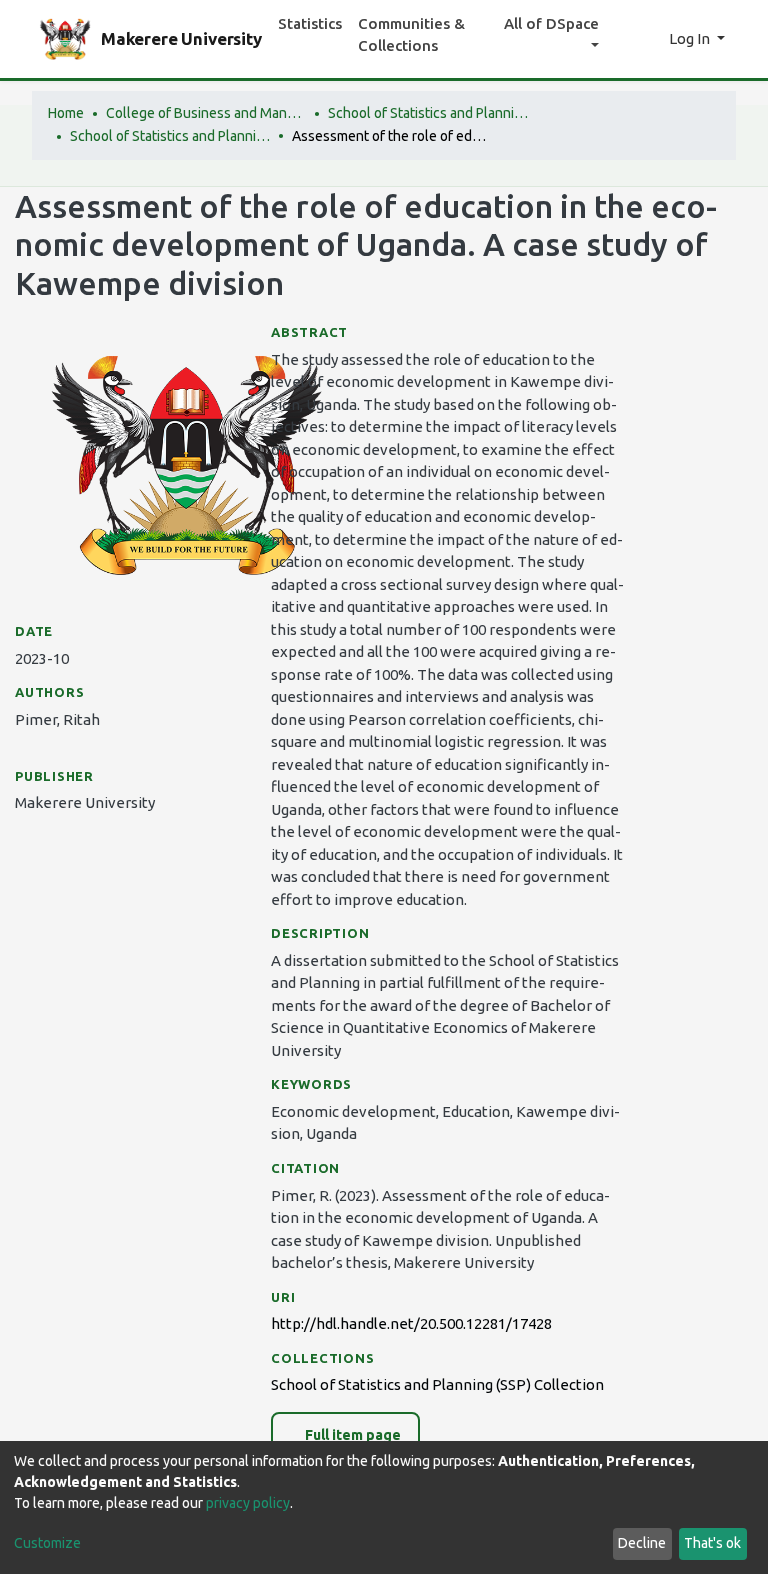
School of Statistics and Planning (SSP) (428, 113)
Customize (47, 1543)
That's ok (712, 1543)
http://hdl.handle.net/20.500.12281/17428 (411, 1323)
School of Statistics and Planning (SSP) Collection (170, 136)
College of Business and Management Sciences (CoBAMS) (206, 113)
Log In (691, 38)
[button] (648, 39)
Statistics (310, 23)
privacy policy (248, 1503)
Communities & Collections (411, 35)
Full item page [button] (351, 1435)
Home (66, 113)
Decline (642, 1543)
